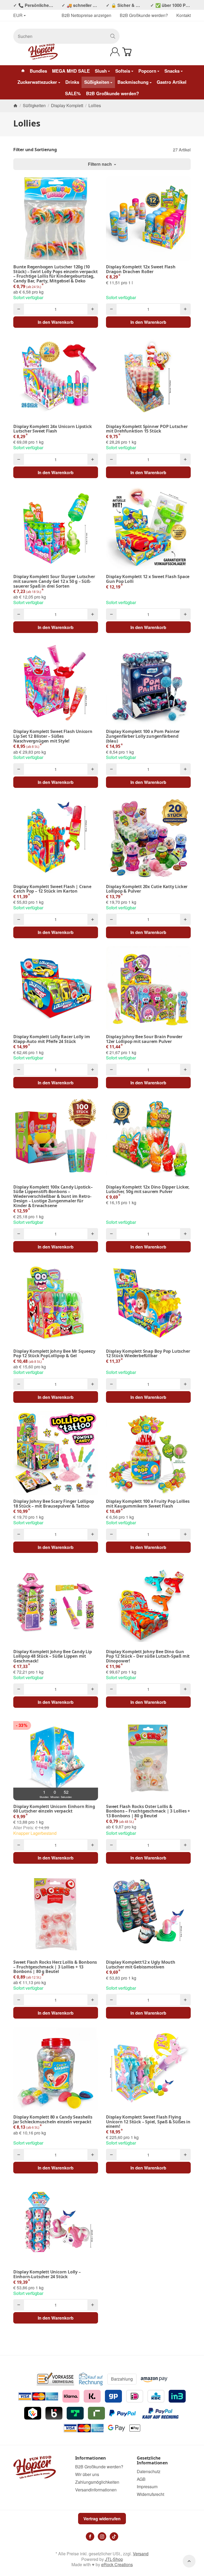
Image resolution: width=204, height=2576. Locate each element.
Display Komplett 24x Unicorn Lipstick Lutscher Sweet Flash (53, 429)
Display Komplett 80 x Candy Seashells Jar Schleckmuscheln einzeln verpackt (53, 2119)
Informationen (91, 2458)
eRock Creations (117, 2564)
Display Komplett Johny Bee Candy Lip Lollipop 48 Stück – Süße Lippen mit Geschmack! (53, 1656)
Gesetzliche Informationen (152, 2461)
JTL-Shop (114, 2559)
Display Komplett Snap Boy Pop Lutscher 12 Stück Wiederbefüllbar (148, 1354)
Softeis (123, 71)
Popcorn (147, 71)
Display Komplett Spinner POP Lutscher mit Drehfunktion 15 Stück (147, 429)
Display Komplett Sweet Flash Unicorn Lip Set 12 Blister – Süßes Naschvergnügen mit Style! (53, 736)
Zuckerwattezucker (37, 82)
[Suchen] (113, 36)
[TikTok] (114, 2536)
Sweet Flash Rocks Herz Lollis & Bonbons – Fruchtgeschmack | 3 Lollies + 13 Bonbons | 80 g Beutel (55, 1967)
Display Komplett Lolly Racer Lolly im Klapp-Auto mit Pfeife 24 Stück (52, 1039)
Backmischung (133, 82)
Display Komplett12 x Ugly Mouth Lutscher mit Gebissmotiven (141, 1965)
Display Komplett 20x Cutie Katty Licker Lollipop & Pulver (147, 889)
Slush (101, 71)
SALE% (73, 93)
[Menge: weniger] (19, 309)
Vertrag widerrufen (102, 2519)
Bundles (38, 71)
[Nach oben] (189, 2561)
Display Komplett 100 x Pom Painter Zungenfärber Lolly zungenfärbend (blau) (143, 736)
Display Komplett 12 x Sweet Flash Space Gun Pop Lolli (148, 579)
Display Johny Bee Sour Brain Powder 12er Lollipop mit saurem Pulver (144, 1039)
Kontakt (184, 15)
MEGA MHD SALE (71, 71)
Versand (141, 2554)
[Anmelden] (115, 52)
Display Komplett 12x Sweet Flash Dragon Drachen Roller (141, 269)
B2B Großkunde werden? (144, 15)
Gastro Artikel (172, 82)
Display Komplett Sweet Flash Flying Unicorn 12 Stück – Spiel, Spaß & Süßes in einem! (148, 2122)
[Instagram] (102, 2536)
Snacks (172, 71)
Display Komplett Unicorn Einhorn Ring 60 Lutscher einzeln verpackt (54, 1809)
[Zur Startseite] (43, 52)
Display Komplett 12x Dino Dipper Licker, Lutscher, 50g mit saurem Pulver (148, 1189)
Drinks (72, 82)
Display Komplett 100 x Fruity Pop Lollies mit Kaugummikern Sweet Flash (148, 1504)
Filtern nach (100, 164)
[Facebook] (90, 2536)
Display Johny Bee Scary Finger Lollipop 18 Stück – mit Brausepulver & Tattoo (54, 1504)
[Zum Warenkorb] (127, 52)
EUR (18, 16)
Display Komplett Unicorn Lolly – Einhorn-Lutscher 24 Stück (47, 2274)
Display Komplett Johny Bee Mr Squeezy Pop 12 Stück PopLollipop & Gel (54, 1354)
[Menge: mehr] (93, 309)
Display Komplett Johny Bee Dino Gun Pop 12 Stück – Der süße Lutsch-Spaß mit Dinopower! (148, 1656)
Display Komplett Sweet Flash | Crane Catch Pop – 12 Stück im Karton (52, 889)
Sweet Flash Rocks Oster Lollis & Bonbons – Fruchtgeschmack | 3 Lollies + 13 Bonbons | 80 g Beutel (148, 1811)
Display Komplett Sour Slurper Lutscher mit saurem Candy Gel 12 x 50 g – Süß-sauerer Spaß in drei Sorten (54, 581)
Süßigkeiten (97, 82)
